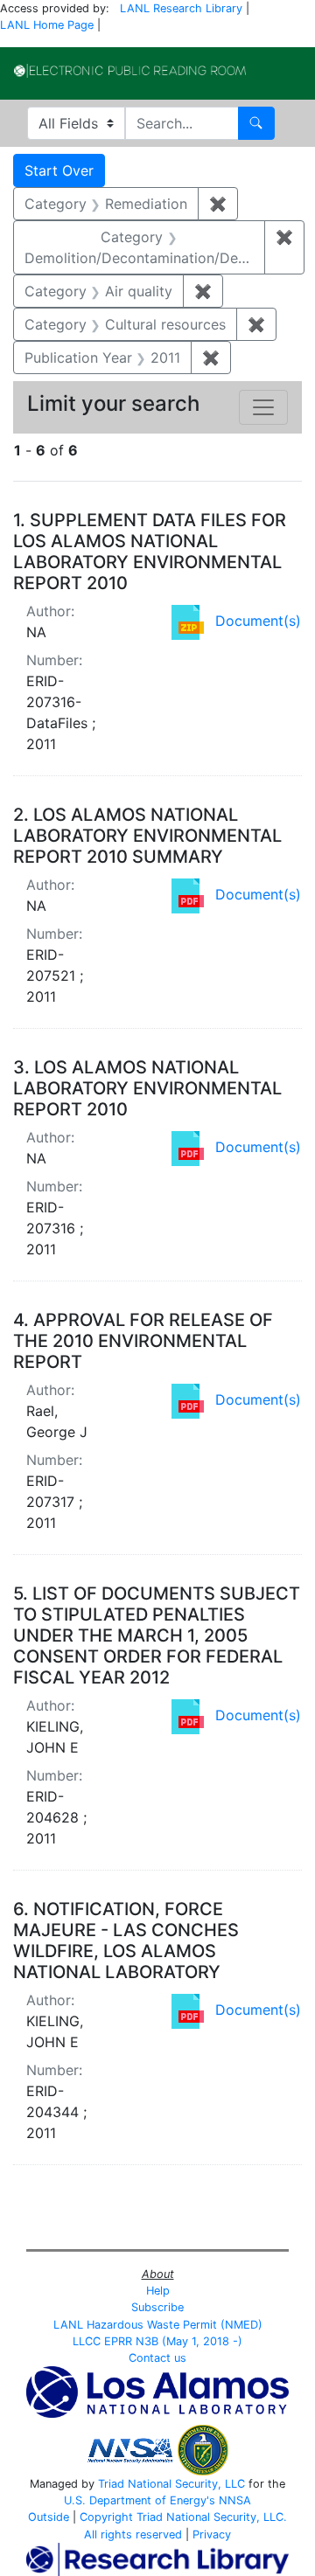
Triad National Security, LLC (171, 2484)
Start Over (59, 170)
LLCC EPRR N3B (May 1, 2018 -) (157, 2341)
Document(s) (258, 621)
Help (158, 2291)
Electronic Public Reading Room (130, 71)
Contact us (157, 2358)
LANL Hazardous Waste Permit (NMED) (158, 2325)
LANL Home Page (47, 25)
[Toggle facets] (263, 407)
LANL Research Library (181, 8)
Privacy (212, 2534)
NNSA (235, 2500)
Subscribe (157, 2307)
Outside (49, 2517)
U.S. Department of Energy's (140, 2500)
